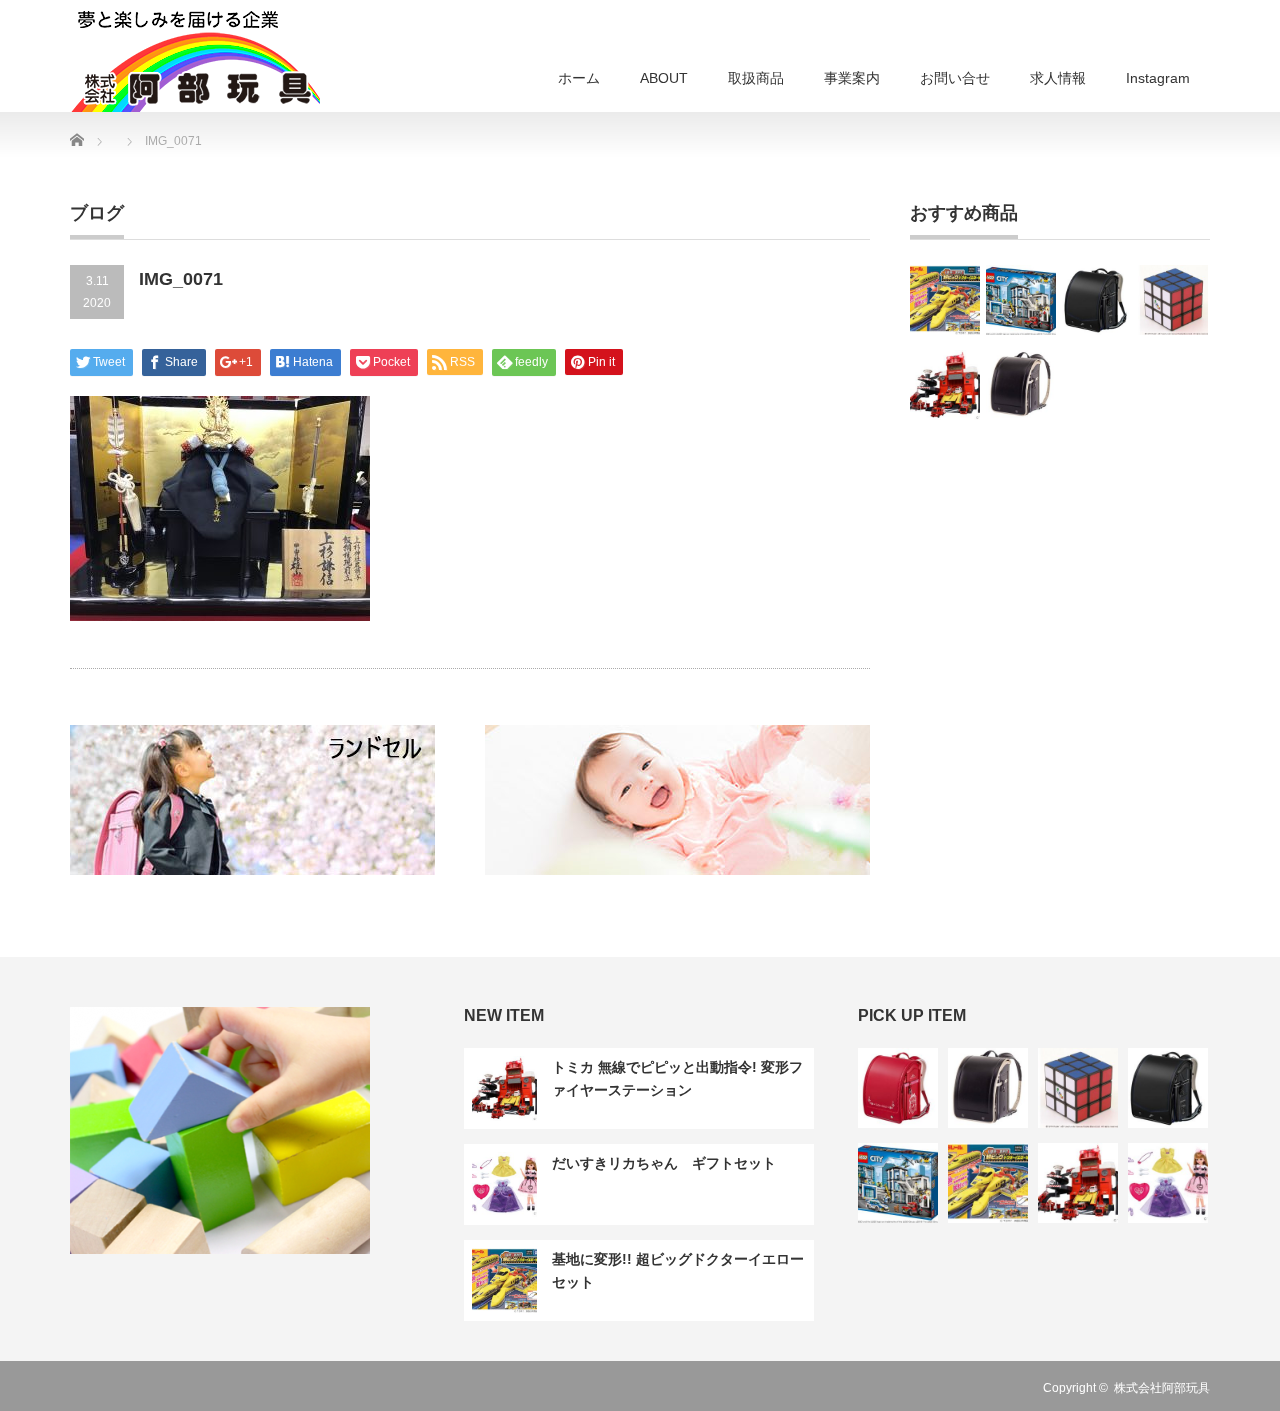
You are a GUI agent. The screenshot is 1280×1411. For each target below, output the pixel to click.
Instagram (1158, 78)
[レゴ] (1021, 300)
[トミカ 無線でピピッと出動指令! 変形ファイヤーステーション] (945, 385)
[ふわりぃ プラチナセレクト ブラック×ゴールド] (1021, 385)
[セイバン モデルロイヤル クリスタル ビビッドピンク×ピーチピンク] (898, 1088)
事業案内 (852, 78)
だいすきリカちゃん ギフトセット (664, 1163)
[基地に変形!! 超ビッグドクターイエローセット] (945, 300)
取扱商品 (756, 78)
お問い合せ (955, 78)
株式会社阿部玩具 (1162, 1388)
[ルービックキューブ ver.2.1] (1173, 300)
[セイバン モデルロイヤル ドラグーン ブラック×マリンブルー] (1097, 300)
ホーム (579, 78)
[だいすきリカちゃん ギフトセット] (1168, 1183)
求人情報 (1058, 78)
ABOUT (664, 78)
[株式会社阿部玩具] (195, 59)
